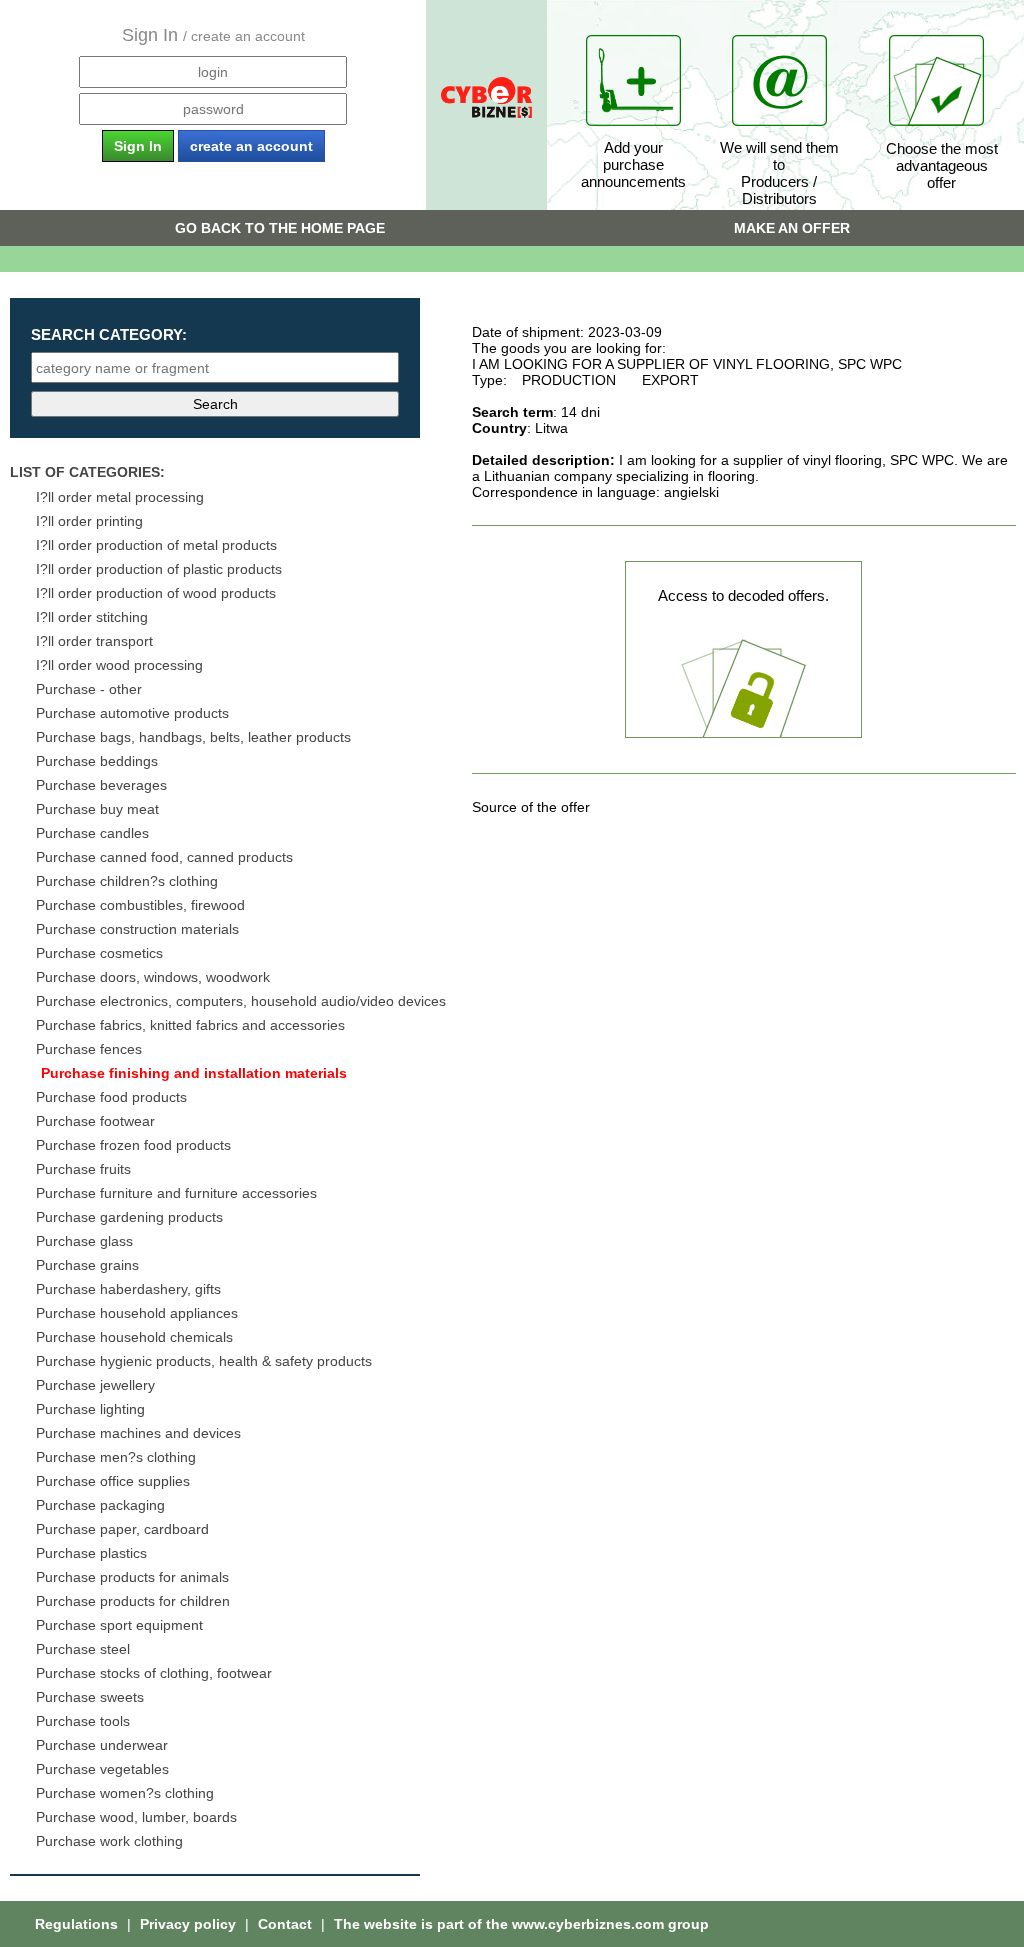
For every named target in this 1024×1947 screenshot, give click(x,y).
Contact (287, 1924)
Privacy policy (190, 1924)
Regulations (78, 1924)
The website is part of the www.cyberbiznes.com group (521, 1924)
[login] (213, 72)
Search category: (109, 334)
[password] (213, 109)
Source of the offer (531, 807)
